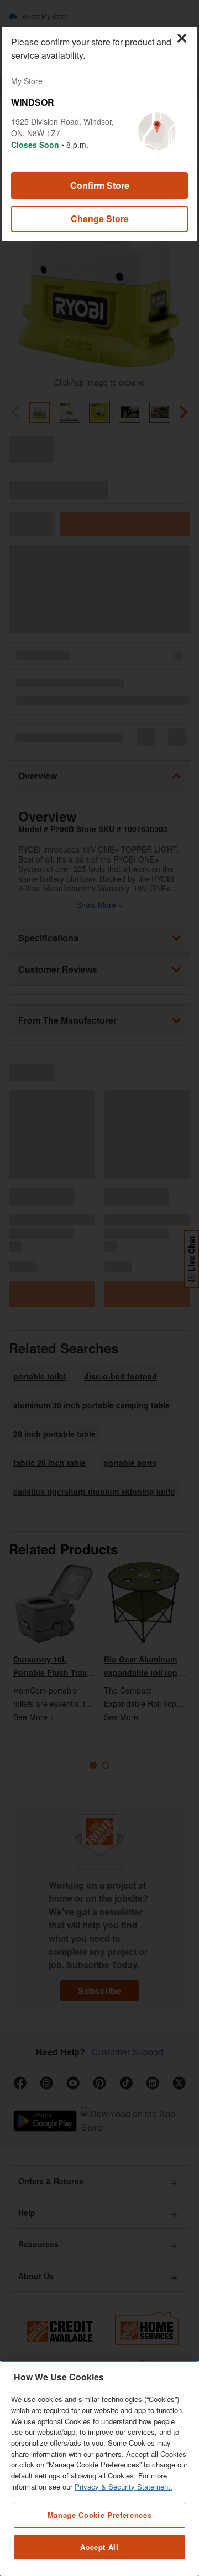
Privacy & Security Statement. (124, 2487)
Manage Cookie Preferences (99, 2515)
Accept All (99, 2547)
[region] (99, 2468)
